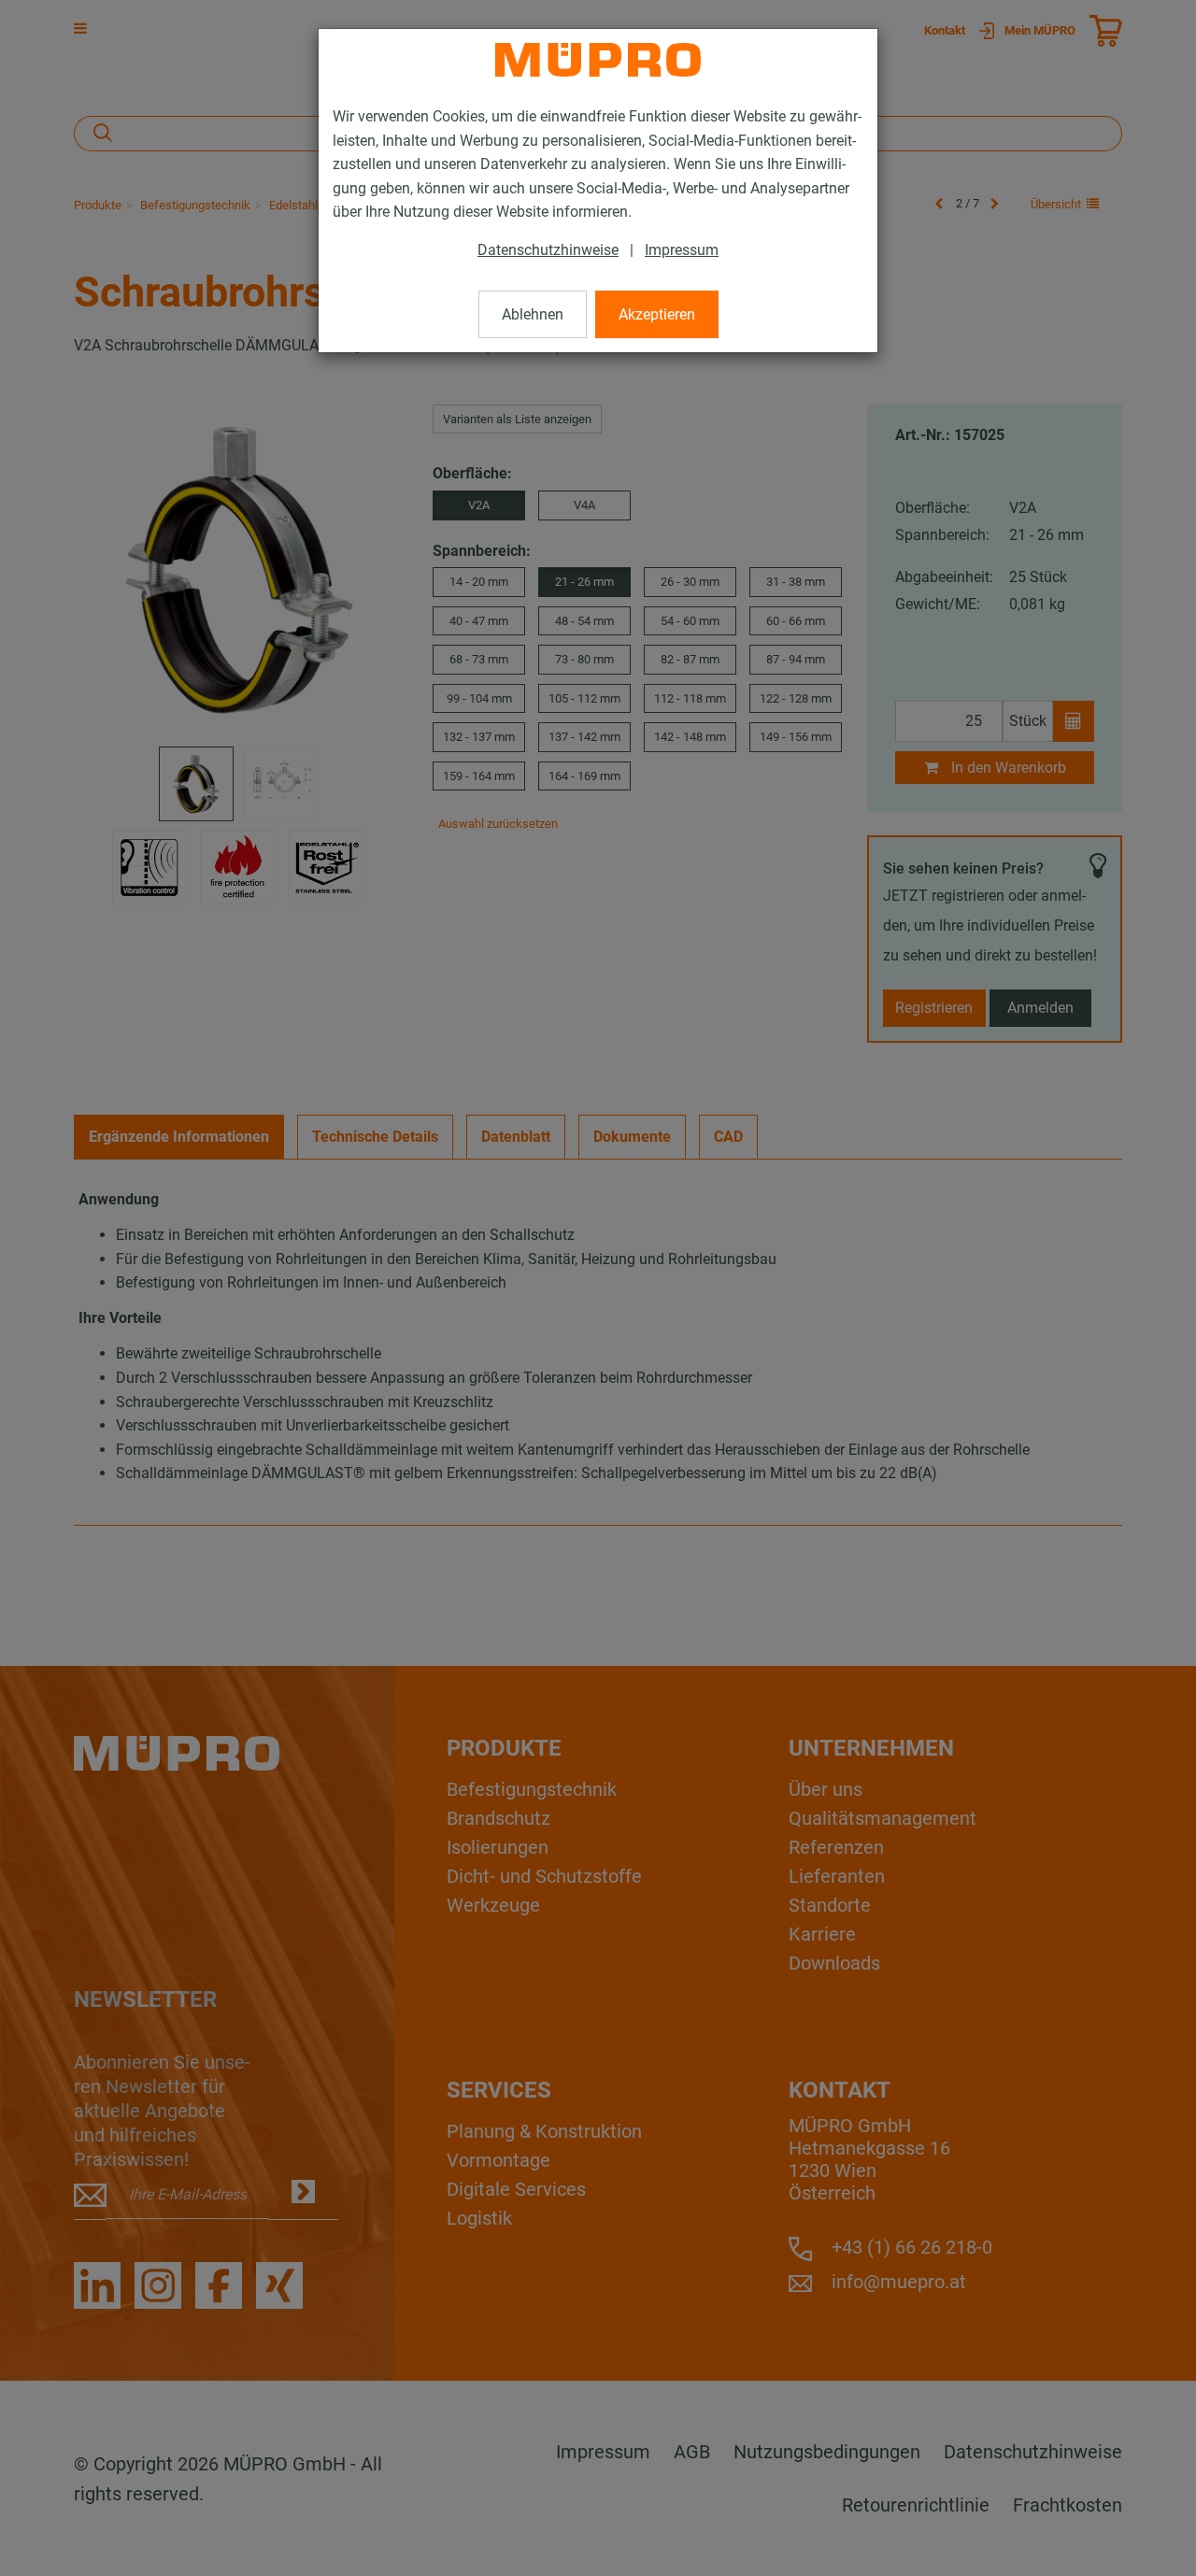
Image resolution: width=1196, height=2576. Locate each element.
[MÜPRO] (598, 60)
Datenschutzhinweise (548, 250)
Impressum (682, 250)
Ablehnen (533, 314)
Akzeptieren (657, 314)
